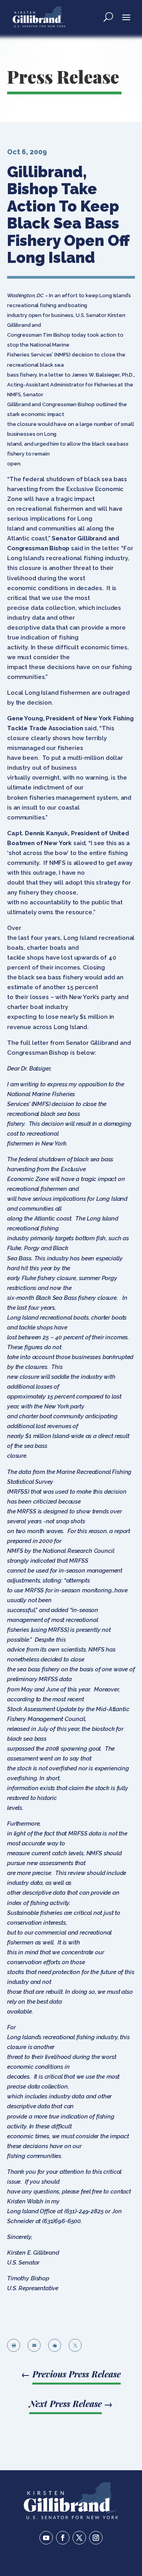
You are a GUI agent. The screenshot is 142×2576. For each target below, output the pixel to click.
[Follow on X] (79, 2538)
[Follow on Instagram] (96, 2538)
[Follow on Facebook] (63, 2538)
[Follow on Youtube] (46, 2538)
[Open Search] (108, 17)
